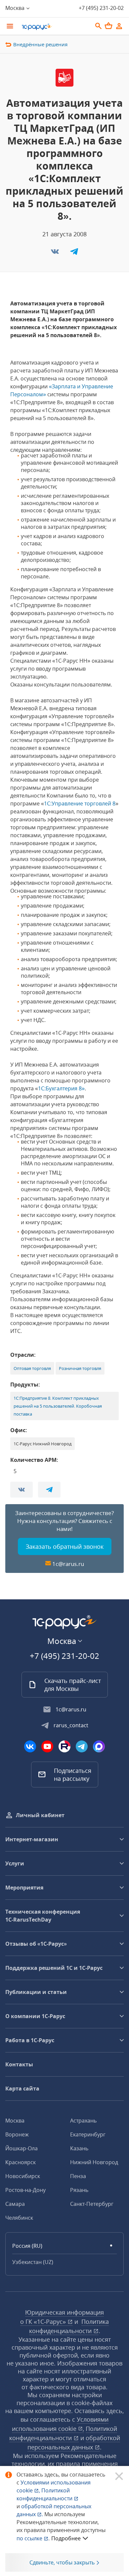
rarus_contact (71, 1725)
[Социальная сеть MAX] (99, 1746)
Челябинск (19, 2218)
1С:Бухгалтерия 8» (61, 1088)
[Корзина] (108, 26)
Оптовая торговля (32, 1368)
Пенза (78, 2176)
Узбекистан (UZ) (33, 2262)
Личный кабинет (40, 1815)
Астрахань (83, 2121)
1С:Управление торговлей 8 (80, 803)
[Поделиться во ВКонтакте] (56, 254)
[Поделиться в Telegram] (74, 254)
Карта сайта (22, 2088)
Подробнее (66, 2538)
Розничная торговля (80, 1368)
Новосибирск (23, 2176)
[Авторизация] (119, 26)
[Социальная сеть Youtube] (47, 1746)
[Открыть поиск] (99, 26)
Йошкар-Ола (21, 2148)
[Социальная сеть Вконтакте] (30, 1746)
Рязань (79, 2190)
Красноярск (21, 2162)
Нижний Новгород (94, 2162)
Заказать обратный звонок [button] (65, 1546)
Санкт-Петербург (92, 2204)
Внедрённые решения (40, 44)
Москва (15, 2121)
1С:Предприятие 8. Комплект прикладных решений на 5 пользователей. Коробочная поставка (58, 1406)
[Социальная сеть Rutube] (64, 1746)
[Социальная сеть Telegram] (82, 1746)
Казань (79, 2148)
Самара (15, 2204)
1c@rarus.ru (68, 1564)
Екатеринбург (88, 2134)
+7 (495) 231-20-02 (101, 8)
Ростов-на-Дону (25, 2190)
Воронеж (17, 2134)
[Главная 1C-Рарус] (55, 27)
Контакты (19, 2064)
